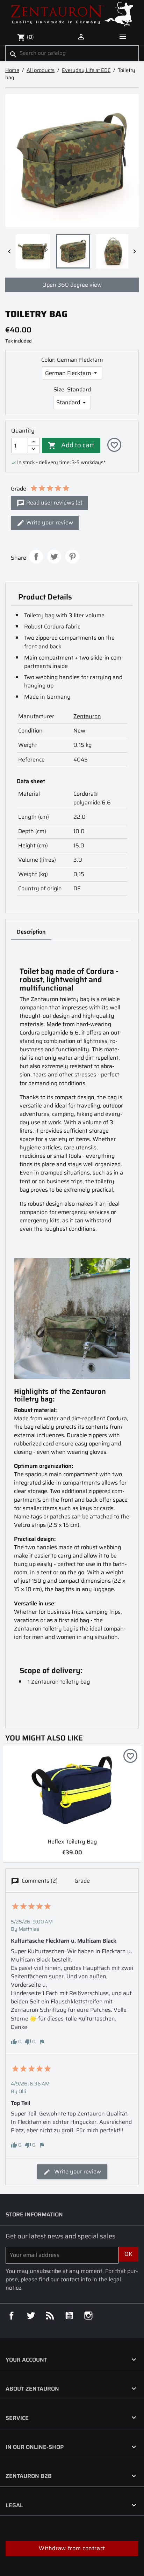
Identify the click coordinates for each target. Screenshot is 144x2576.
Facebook (12, 2316)
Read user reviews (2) (54, 503)
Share (36, 557)
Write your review (49, 522)
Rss (50, 2316)
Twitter (31, 2316)
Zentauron (87, 716)
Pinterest (72, 557)
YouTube (69, 2316)
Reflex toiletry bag (72, 1842)
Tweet (54, 557)
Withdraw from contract (72, 2548)
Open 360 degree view (72, 285)
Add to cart (71, 445)
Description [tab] (31, 932)
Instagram (88, 2316)
